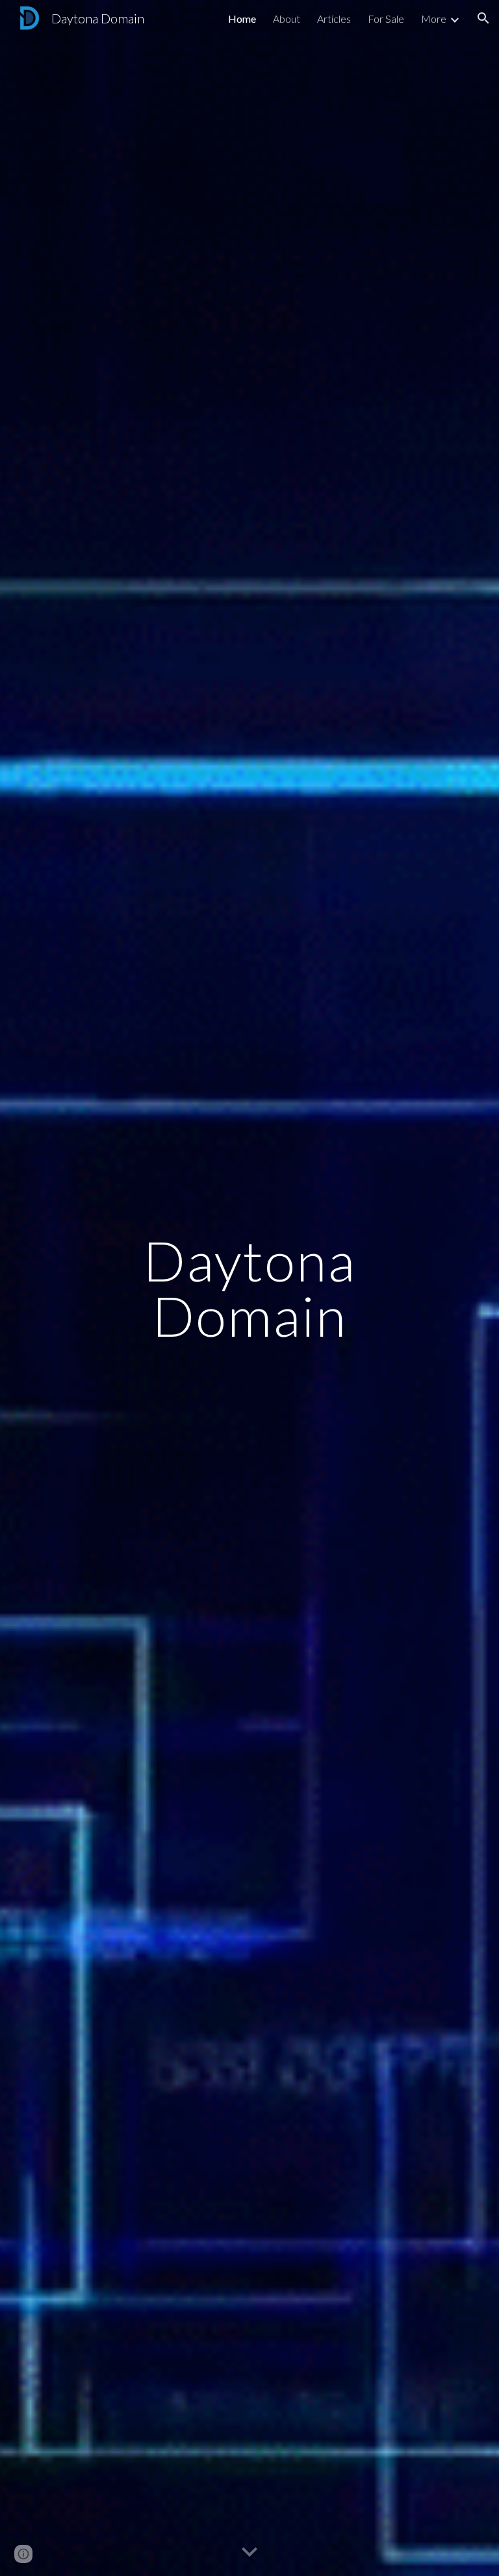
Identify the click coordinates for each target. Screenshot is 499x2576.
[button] (483, 18)
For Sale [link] (386, 19)
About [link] (287, 19)
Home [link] (242, 19)
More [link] (434, 19)
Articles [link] (334, 19)
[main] (249, 1288)
